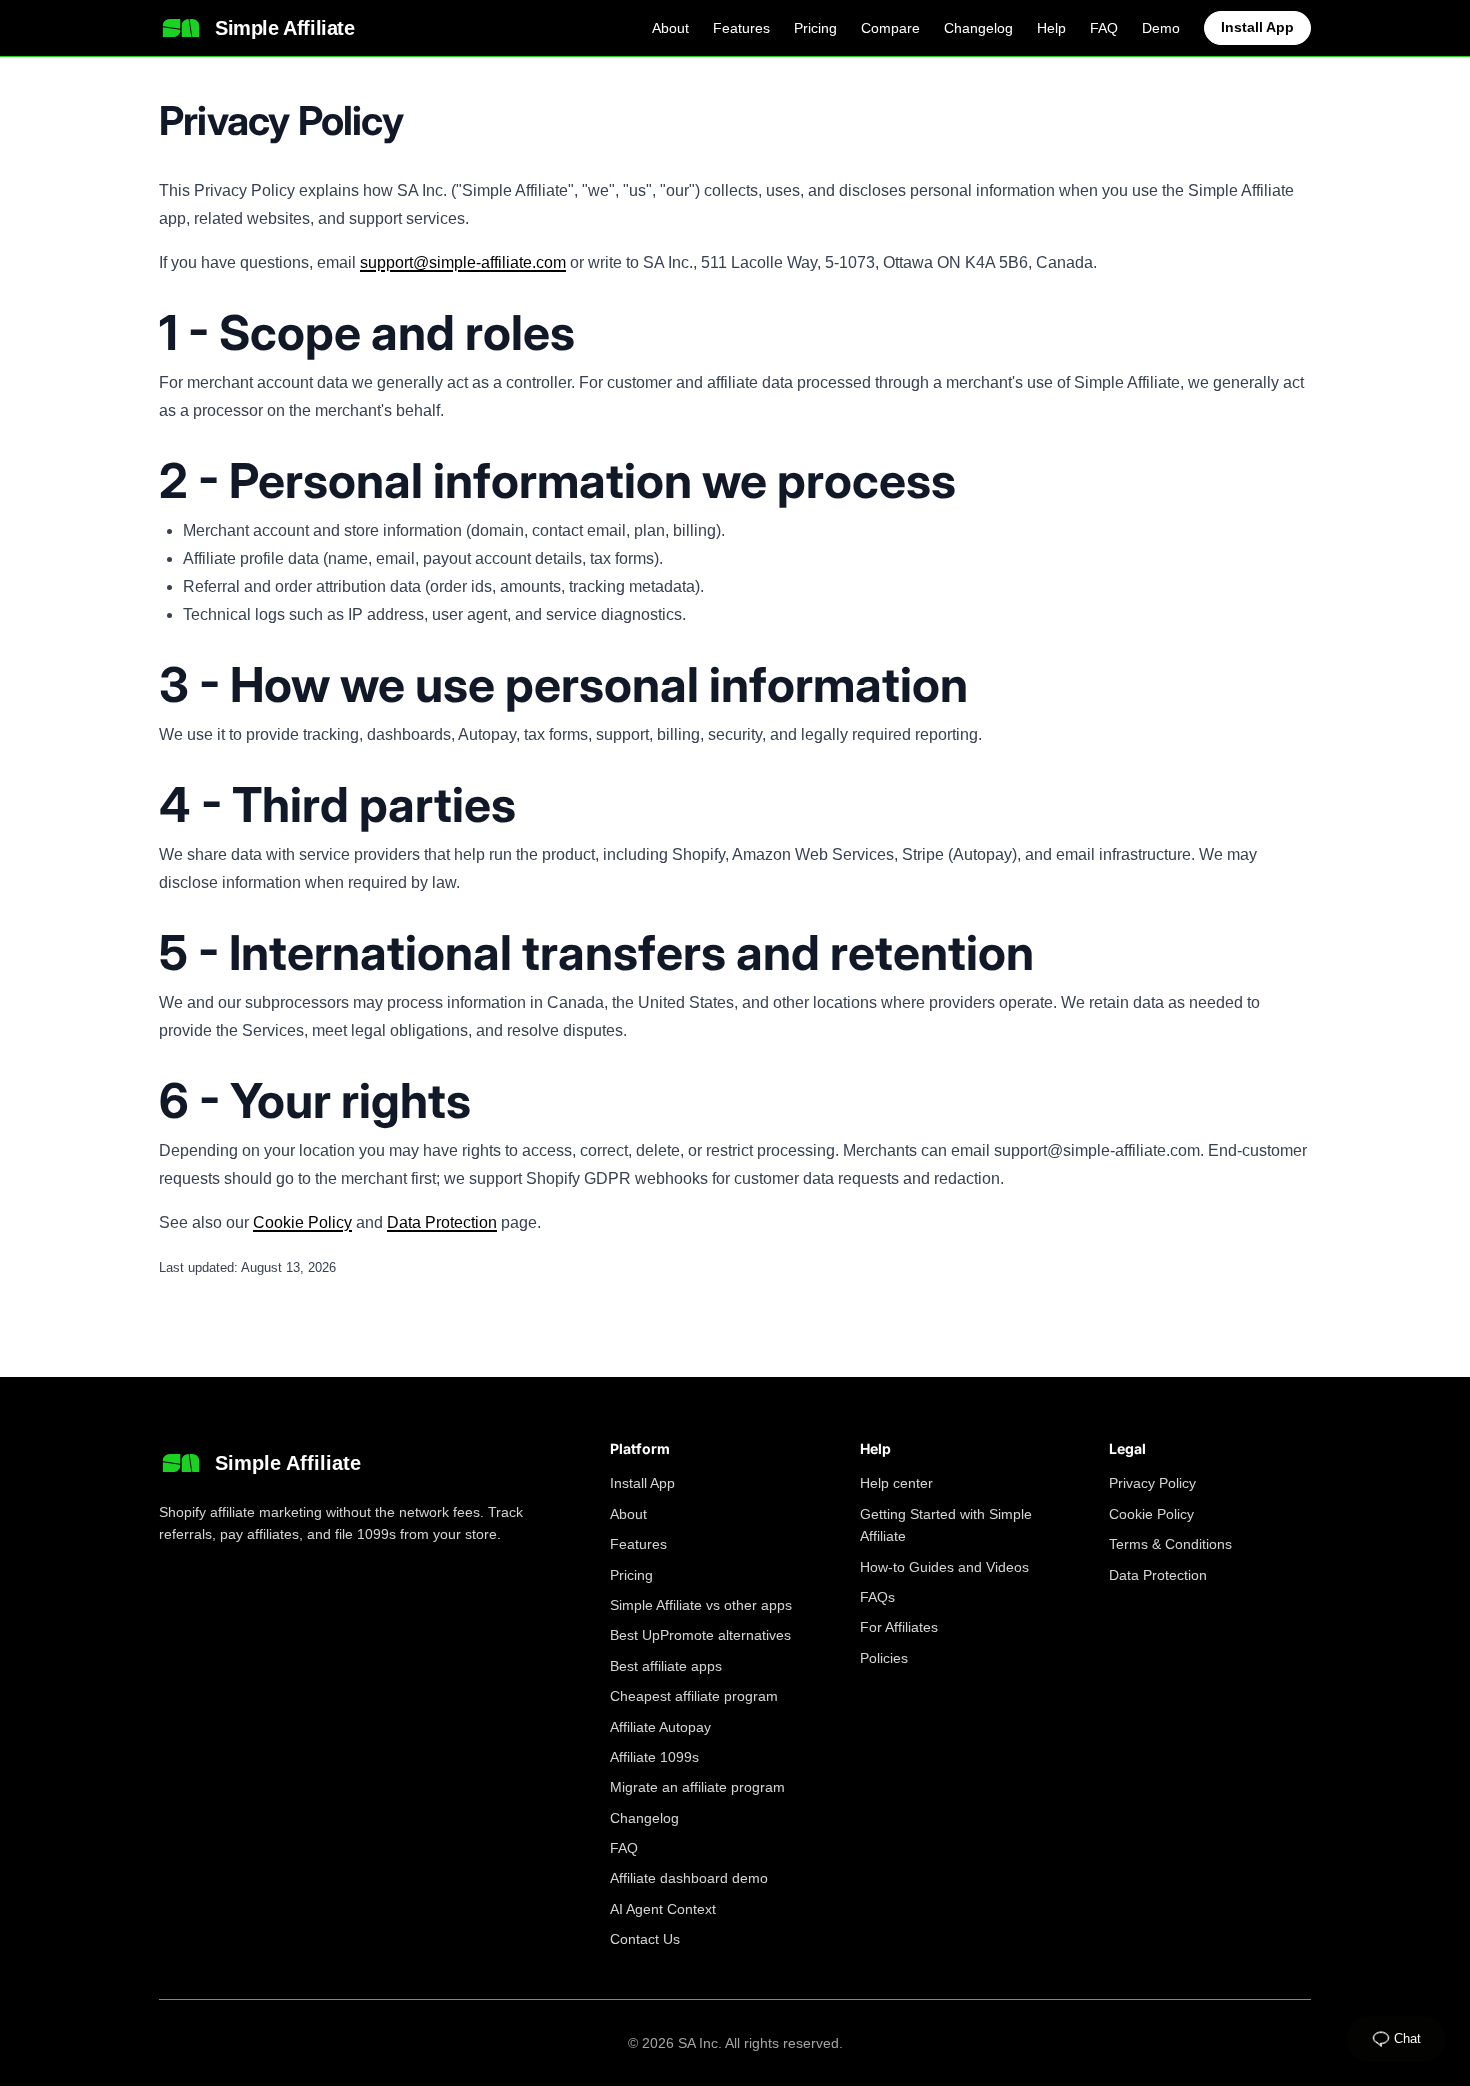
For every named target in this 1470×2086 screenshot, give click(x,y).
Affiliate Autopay (660, 1727)
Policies (884, 1658)
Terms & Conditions (1170, 1544)
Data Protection (442, 1222)
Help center (896, 1483)
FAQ (1104, 28)
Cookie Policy (302, 1222)
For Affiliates (899, 1627)
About (670, 28)
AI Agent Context (663, 1909)
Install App (1257, 27)
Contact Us (645, 1939)
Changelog (978, 28)
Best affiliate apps (666, 1666)
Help (1051, 28)
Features (741, 28)
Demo (1161, 28)
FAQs (877, 1597)
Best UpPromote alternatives (700, 1635)
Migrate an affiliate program (697, 1787)
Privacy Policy (1152, 1483)
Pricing (815, 28)
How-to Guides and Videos (944, 1567)
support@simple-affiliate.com (463, 262)
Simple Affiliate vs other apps (701, 1605)
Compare (890, 28)
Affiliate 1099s (654, 1757)
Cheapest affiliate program (694, 1696)
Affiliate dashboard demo (689, 1878)
